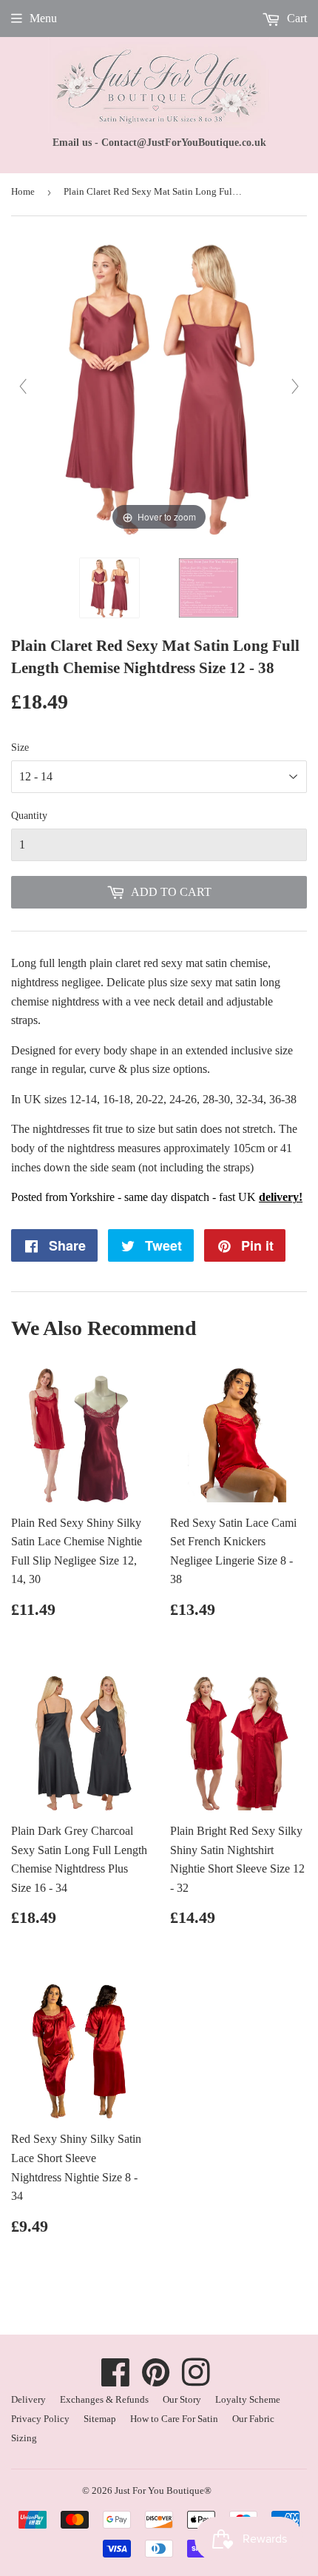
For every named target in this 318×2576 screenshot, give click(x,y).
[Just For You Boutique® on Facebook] (116, 2380)
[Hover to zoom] (159, 385)
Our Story (182, 2399)
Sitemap (100, 2419)
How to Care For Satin (174, 2419)
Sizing (24, 2438)
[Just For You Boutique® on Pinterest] (156, 2380)
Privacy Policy (40, 2419)
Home (23, 191)
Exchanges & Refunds (104, 2399)
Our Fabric (253, 2419)
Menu (43, 18)
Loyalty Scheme (248, 2399)
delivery (279, 1197)
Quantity (29, 816)
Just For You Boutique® (163, 2490)
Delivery (28, 2399)
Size (20, 747)
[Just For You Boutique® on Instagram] (196, 2380)
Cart (295, 18)
